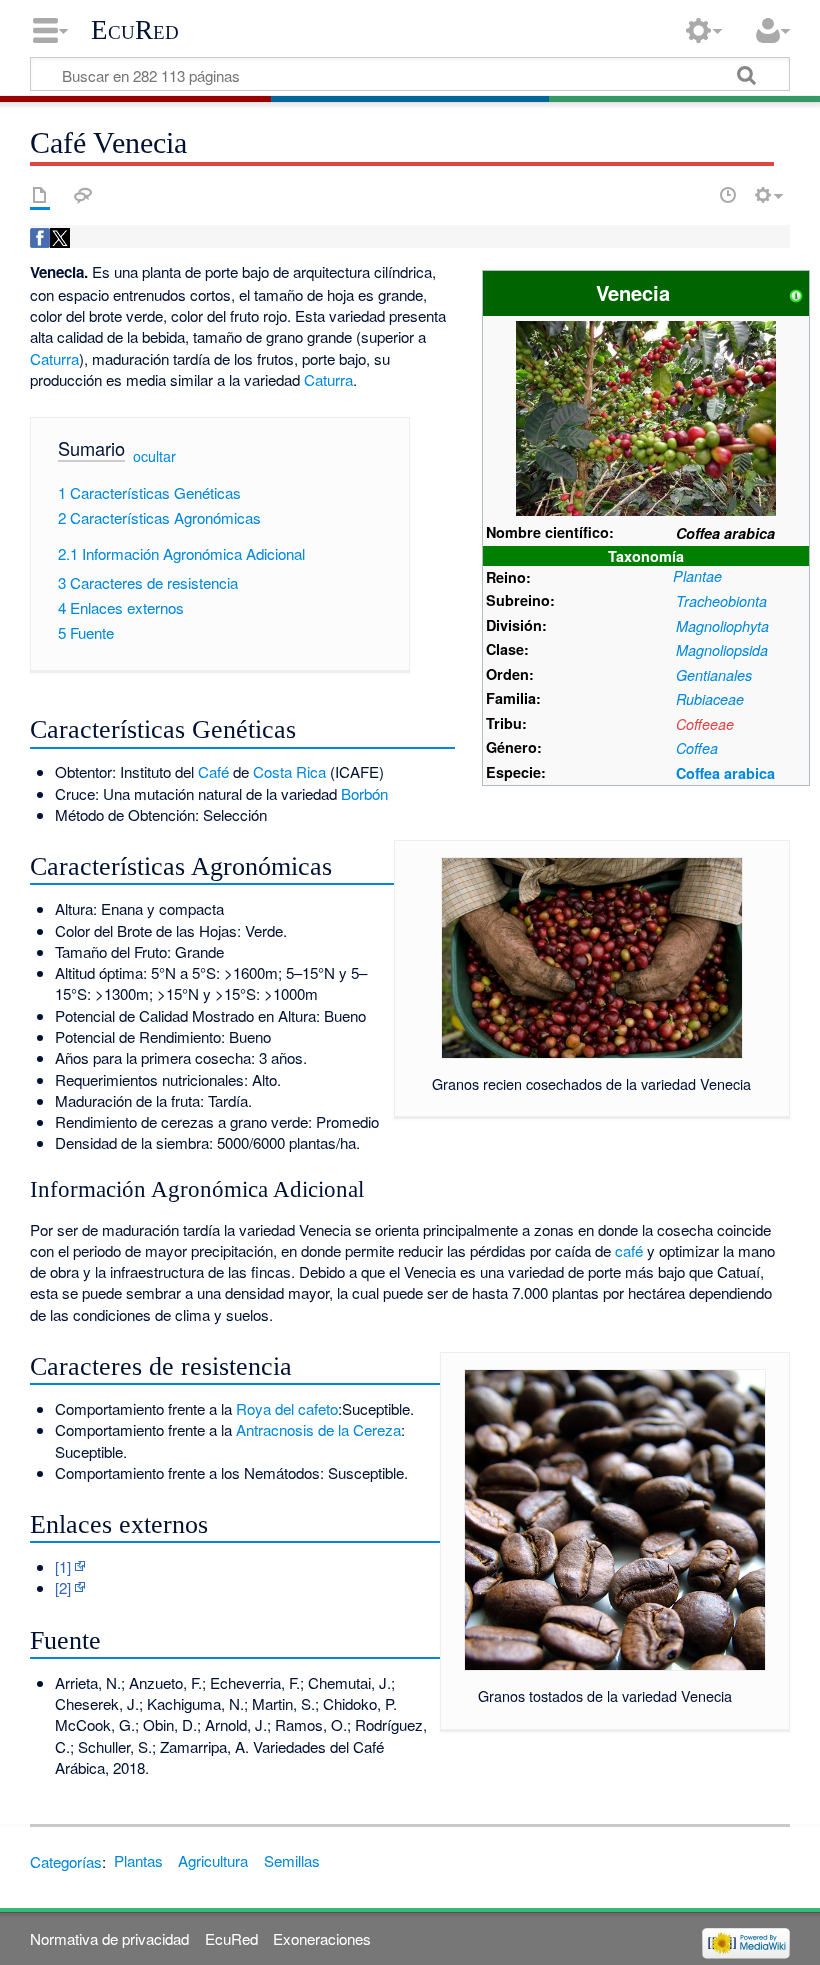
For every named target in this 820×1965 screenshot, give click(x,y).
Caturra (54, 358)
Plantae (697, 576)
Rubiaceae (710, 699)
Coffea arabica (725, 773)
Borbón (364, 793)
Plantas (138, 1860)
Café (213, 771)
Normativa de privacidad (109, 1938)
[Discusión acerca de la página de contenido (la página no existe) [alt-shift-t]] (83, 195)
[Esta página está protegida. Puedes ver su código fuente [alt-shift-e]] (693, 195)
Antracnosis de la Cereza (318, 1429)
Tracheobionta (721, 601)
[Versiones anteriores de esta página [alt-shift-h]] (728, 195)
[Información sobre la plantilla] (796, 292)
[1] (63, 1566)
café (629, 1250)
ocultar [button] (154, 456)
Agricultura (213, 1860)
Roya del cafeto (287, 1408)
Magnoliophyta (722, 626)
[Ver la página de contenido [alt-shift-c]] (40, 195)
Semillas (292, 1860)
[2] (63, 1587)
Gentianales (714, 675)
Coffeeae (705, 724)
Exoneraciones (322, 1938)
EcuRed (135, 30)
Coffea (697, 748)
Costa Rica (289, 771)
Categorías (66, 1860)
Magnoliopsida (722, 650)
